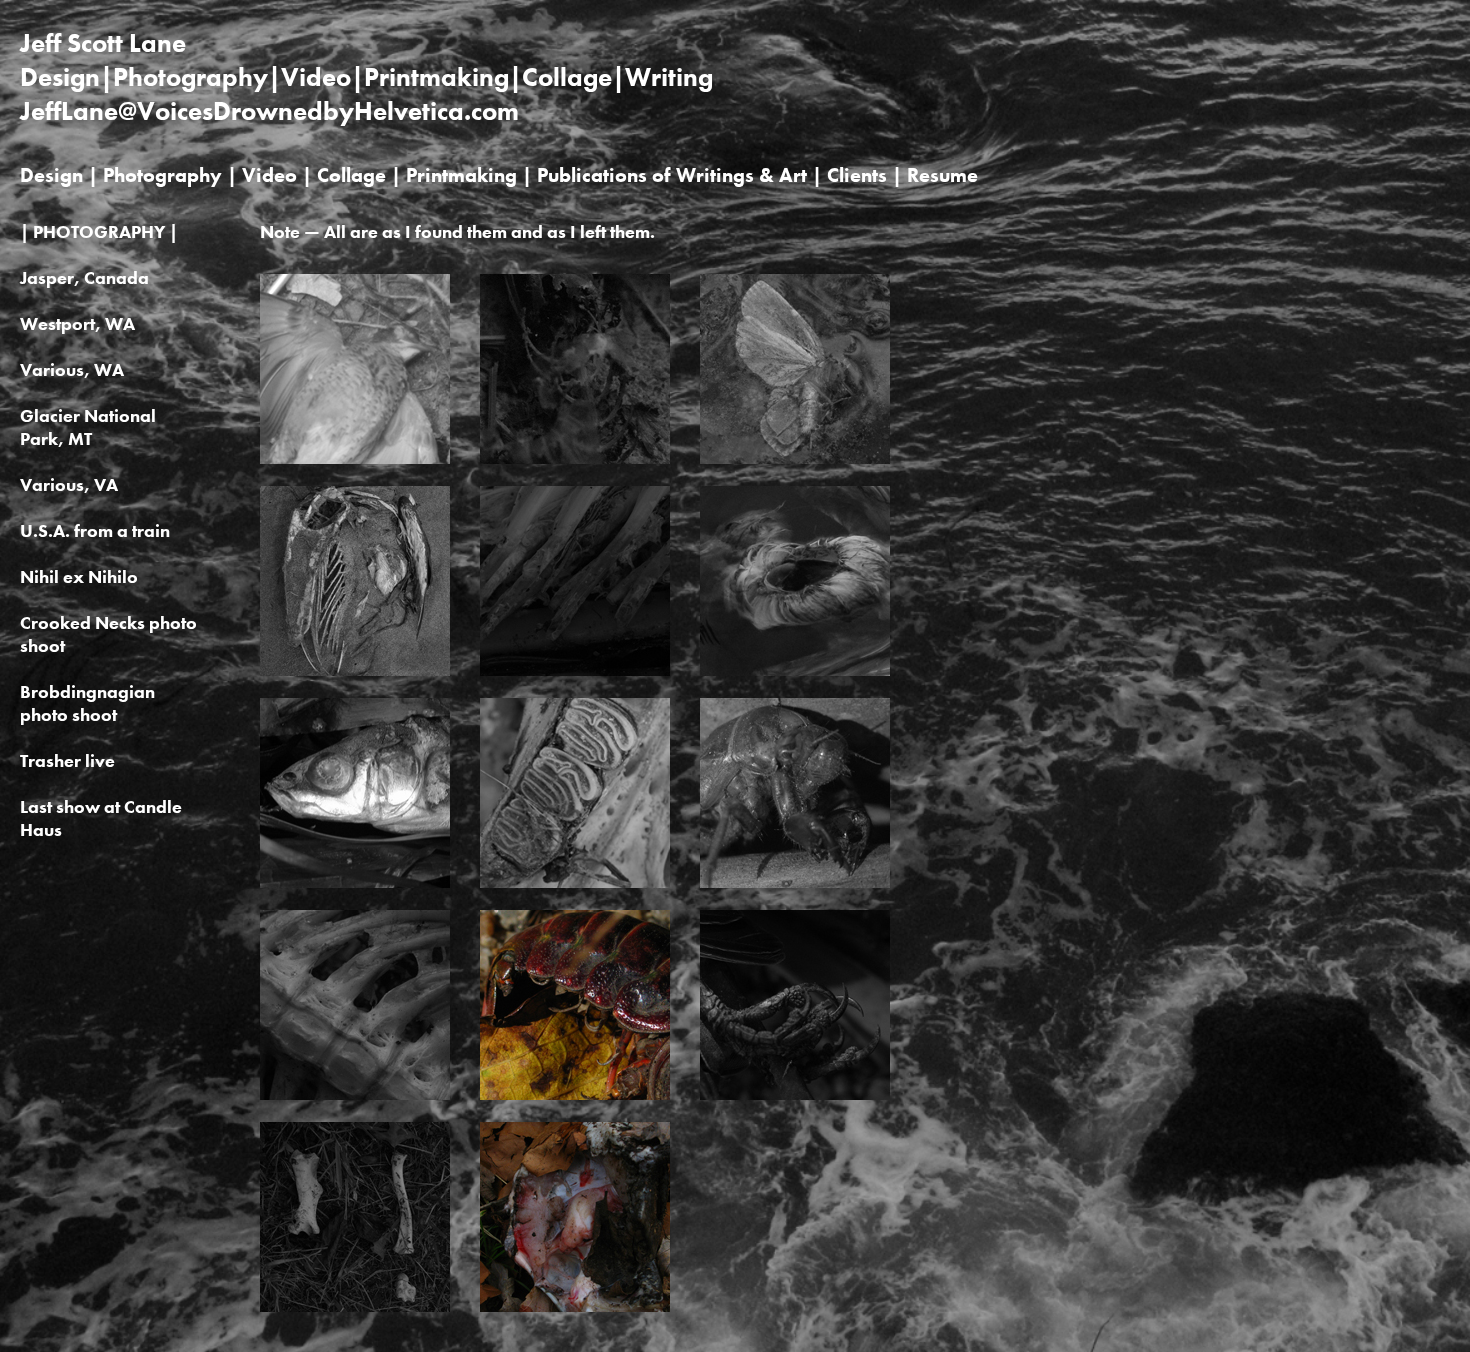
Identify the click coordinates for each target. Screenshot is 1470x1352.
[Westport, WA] (355, 671)
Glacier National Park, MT (88, 427)
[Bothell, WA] (355, 883)
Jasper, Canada (84, 277)
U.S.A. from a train (95, 530)
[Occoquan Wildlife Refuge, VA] (795, 883)
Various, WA (72, 369)
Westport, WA (77, 323)
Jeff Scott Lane (103, 43)
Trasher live (67, 760)
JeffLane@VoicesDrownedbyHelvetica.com (269, 111)
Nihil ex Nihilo (79, 576)
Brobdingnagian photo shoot (87, 703)
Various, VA (69, 484)
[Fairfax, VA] (355, 459)
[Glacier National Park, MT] (795, 459)
